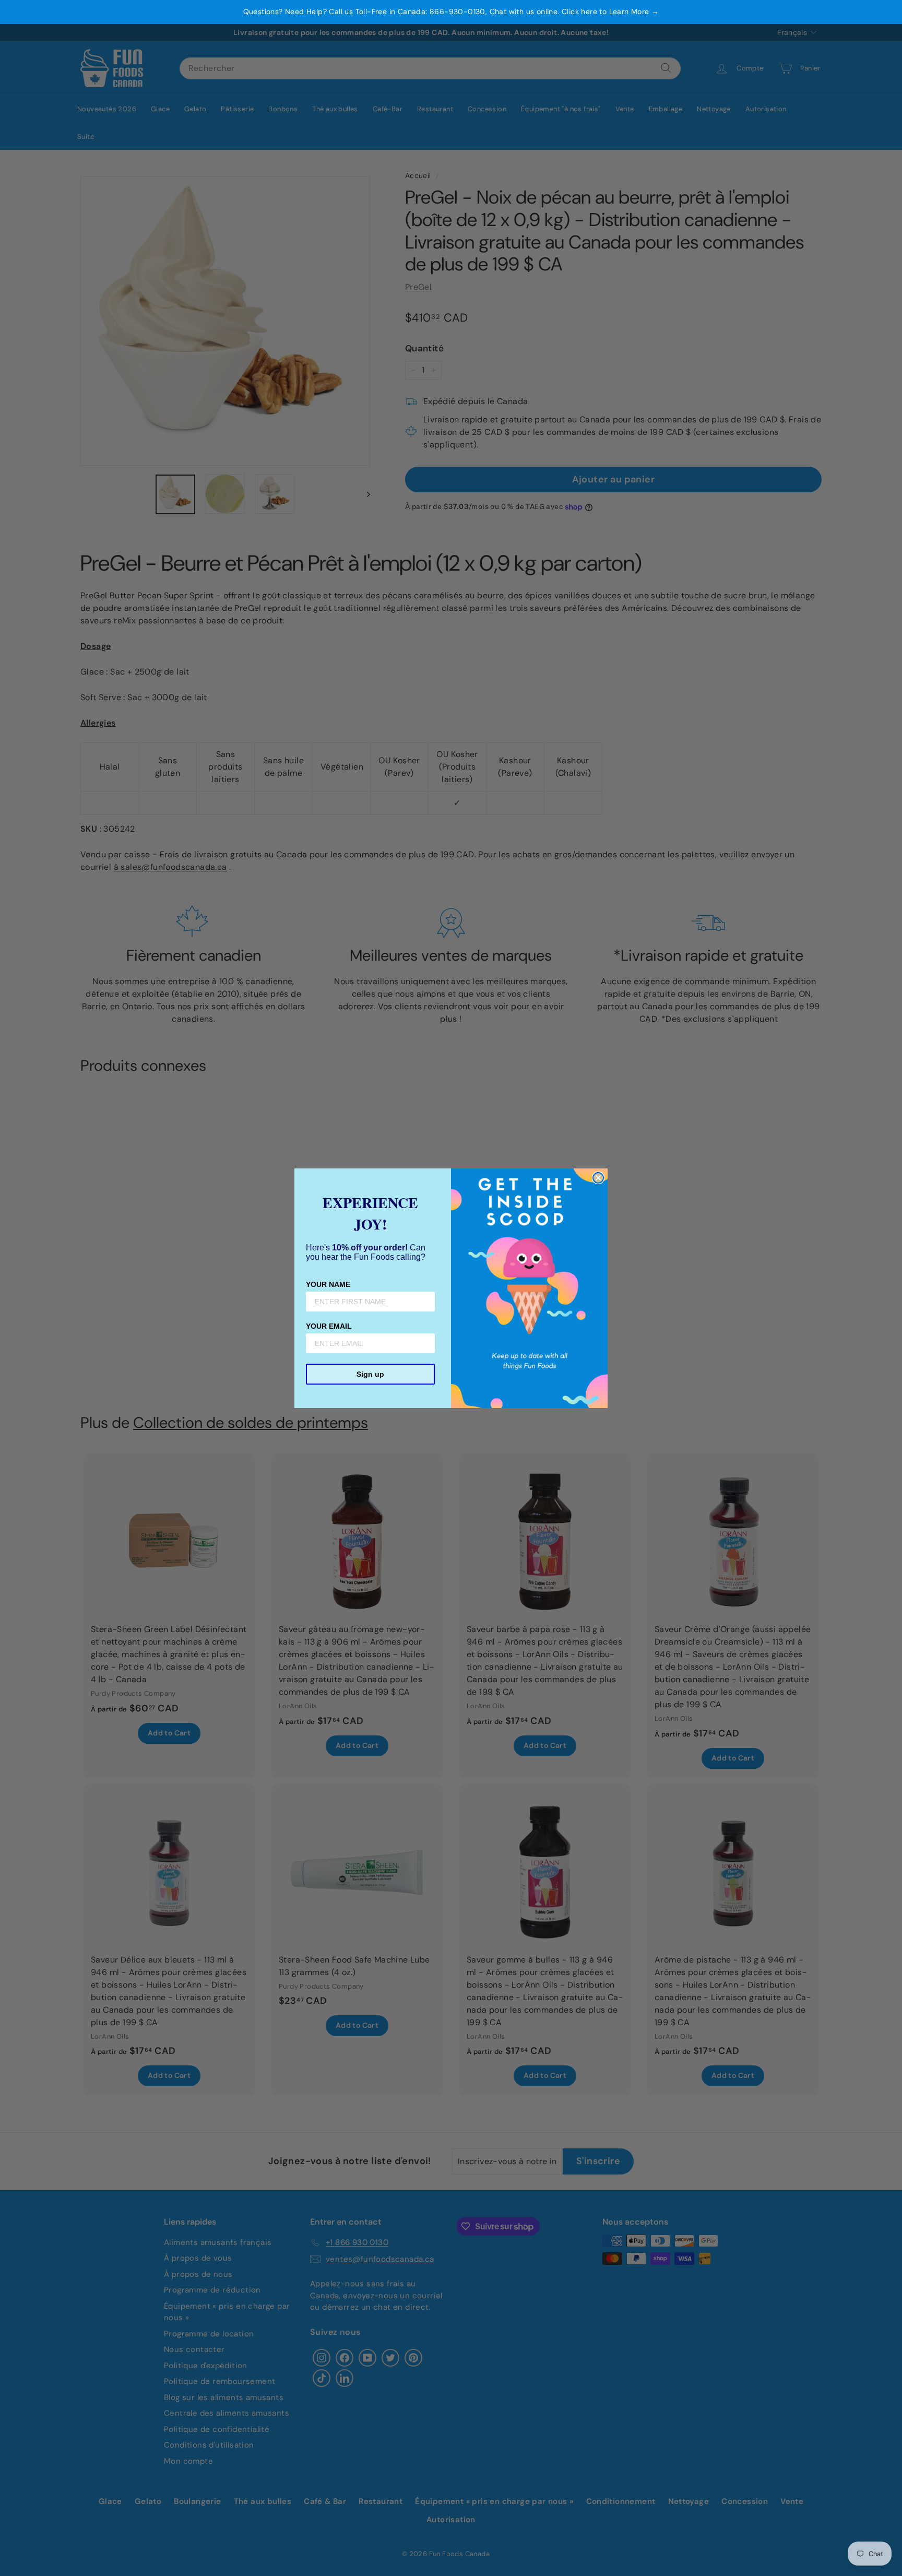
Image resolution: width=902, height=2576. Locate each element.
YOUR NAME (328, 1284)
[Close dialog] (598, 1178)
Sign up (370, 1374)
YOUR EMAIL (329, 1326)
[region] (451, 12)
